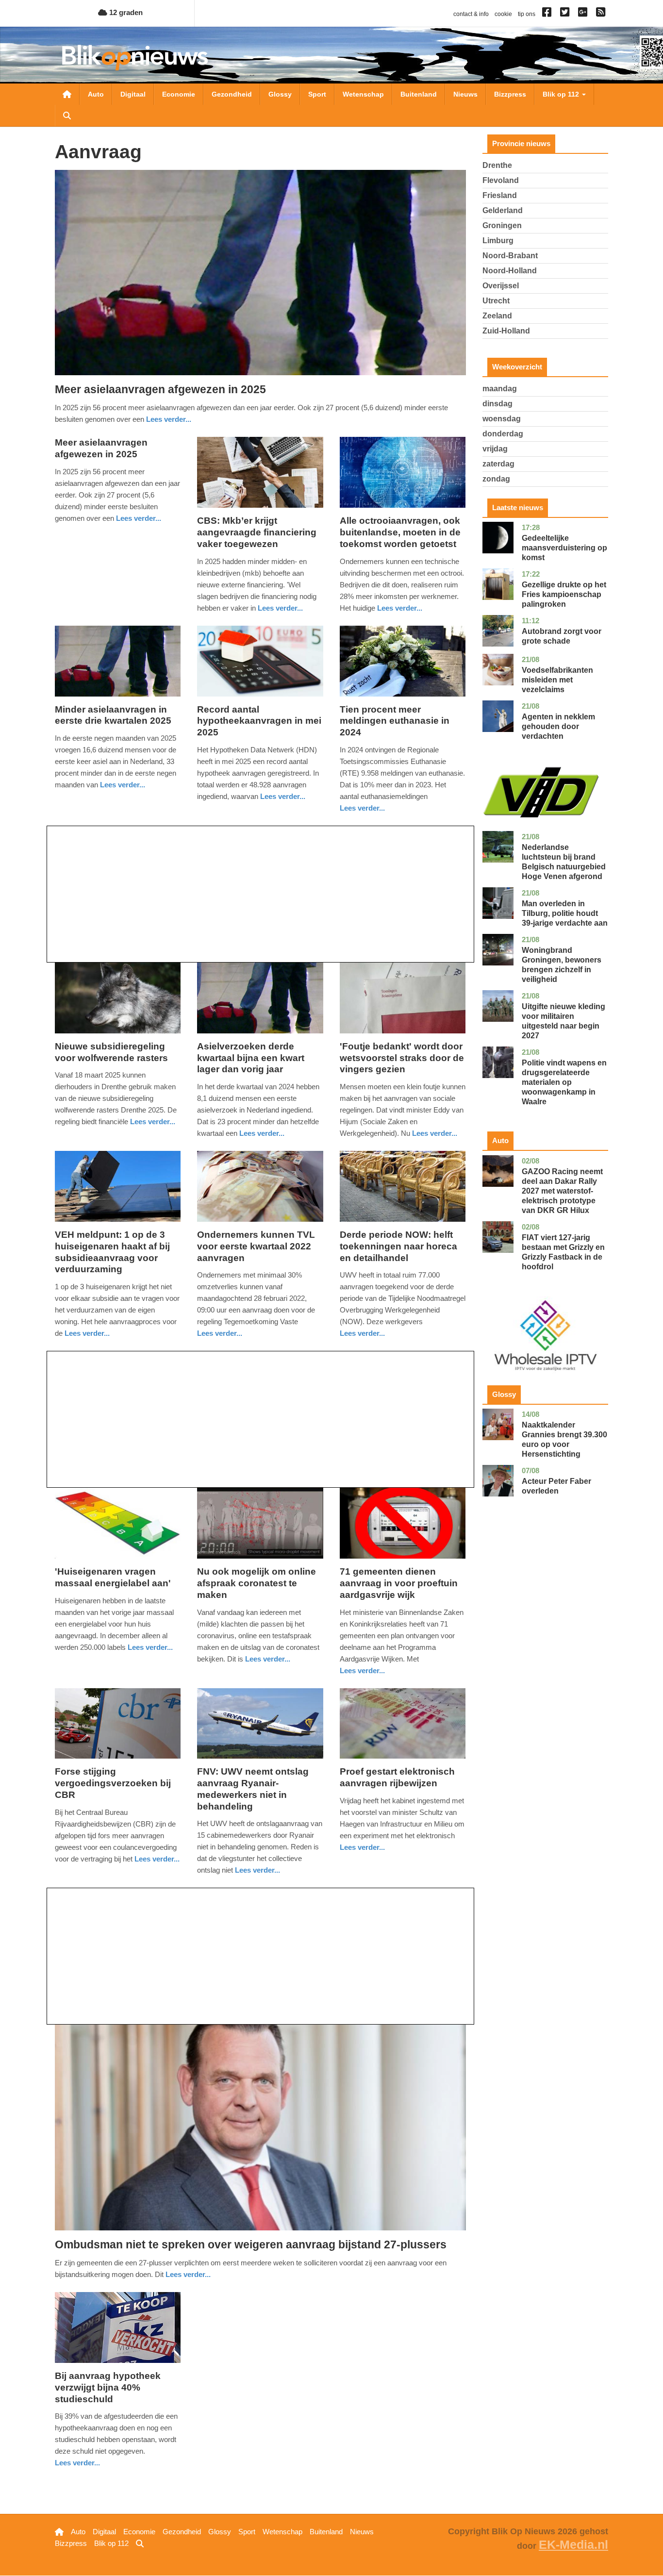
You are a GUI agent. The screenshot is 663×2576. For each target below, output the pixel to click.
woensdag (502, 419)
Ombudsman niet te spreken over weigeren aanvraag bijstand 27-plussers (251, 2244)
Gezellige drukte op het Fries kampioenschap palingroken (564, 594)
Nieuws (465, 94)
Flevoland (501, 180)
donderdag (503, 434)
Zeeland (497, 316)
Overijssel (501, 286)
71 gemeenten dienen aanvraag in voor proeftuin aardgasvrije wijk (399, 1583)
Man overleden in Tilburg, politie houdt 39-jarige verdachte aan (565, 913)
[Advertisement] (260, 894)
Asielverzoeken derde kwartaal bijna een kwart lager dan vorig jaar (251, 1058)
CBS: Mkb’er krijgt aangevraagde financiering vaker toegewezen (257, 532)
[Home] (135, 58)
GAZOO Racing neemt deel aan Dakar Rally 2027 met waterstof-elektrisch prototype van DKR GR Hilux (562, 1191)
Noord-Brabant (510, 256)
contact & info (471, 14)
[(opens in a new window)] (548, 14)
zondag (496, 479)
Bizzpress (510, 94)
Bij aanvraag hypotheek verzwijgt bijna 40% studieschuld (108, 2387)
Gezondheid (232, 94)
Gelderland (503, 210)
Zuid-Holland (506, 331)
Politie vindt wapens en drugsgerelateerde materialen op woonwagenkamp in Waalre (564, 1082)
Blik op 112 (562, 94)
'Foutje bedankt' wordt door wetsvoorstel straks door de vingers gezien (402, 1058)
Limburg (498, 241)
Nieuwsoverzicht (67, 94)
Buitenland (419, 94)
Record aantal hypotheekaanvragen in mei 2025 (259, 721)
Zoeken (67, 116)
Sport (317, 94)
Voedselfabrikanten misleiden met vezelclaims (557, 680)
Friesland (500, 195)
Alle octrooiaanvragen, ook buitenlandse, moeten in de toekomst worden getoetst (400, 532)
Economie (179, 94)
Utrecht (496, 301)
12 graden (125, 12)
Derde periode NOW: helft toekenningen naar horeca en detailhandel (398, 1246)
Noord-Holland (510, 271)
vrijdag (495, 449)
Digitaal (133, 94)
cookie (503, 14)
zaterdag (498, 464)
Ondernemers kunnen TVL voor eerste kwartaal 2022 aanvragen (256, 1246)
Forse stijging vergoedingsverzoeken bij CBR (113, 1783)
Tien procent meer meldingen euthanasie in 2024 (395, 721)
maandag (500, 389)
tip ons (527, 14)
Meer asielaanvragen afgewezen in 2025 (160, 389)
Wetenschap (363, 94)
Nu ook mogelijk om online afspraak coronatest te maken (257, 1583)
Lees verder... (169, 419)
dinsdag (497, 404)
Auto (96, 94)
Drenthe (497, 165)
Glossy (280, 94)
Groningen (502, 225)
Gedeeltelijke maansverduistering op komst (564, 548)
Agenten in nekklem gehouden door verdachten (558, 726)
